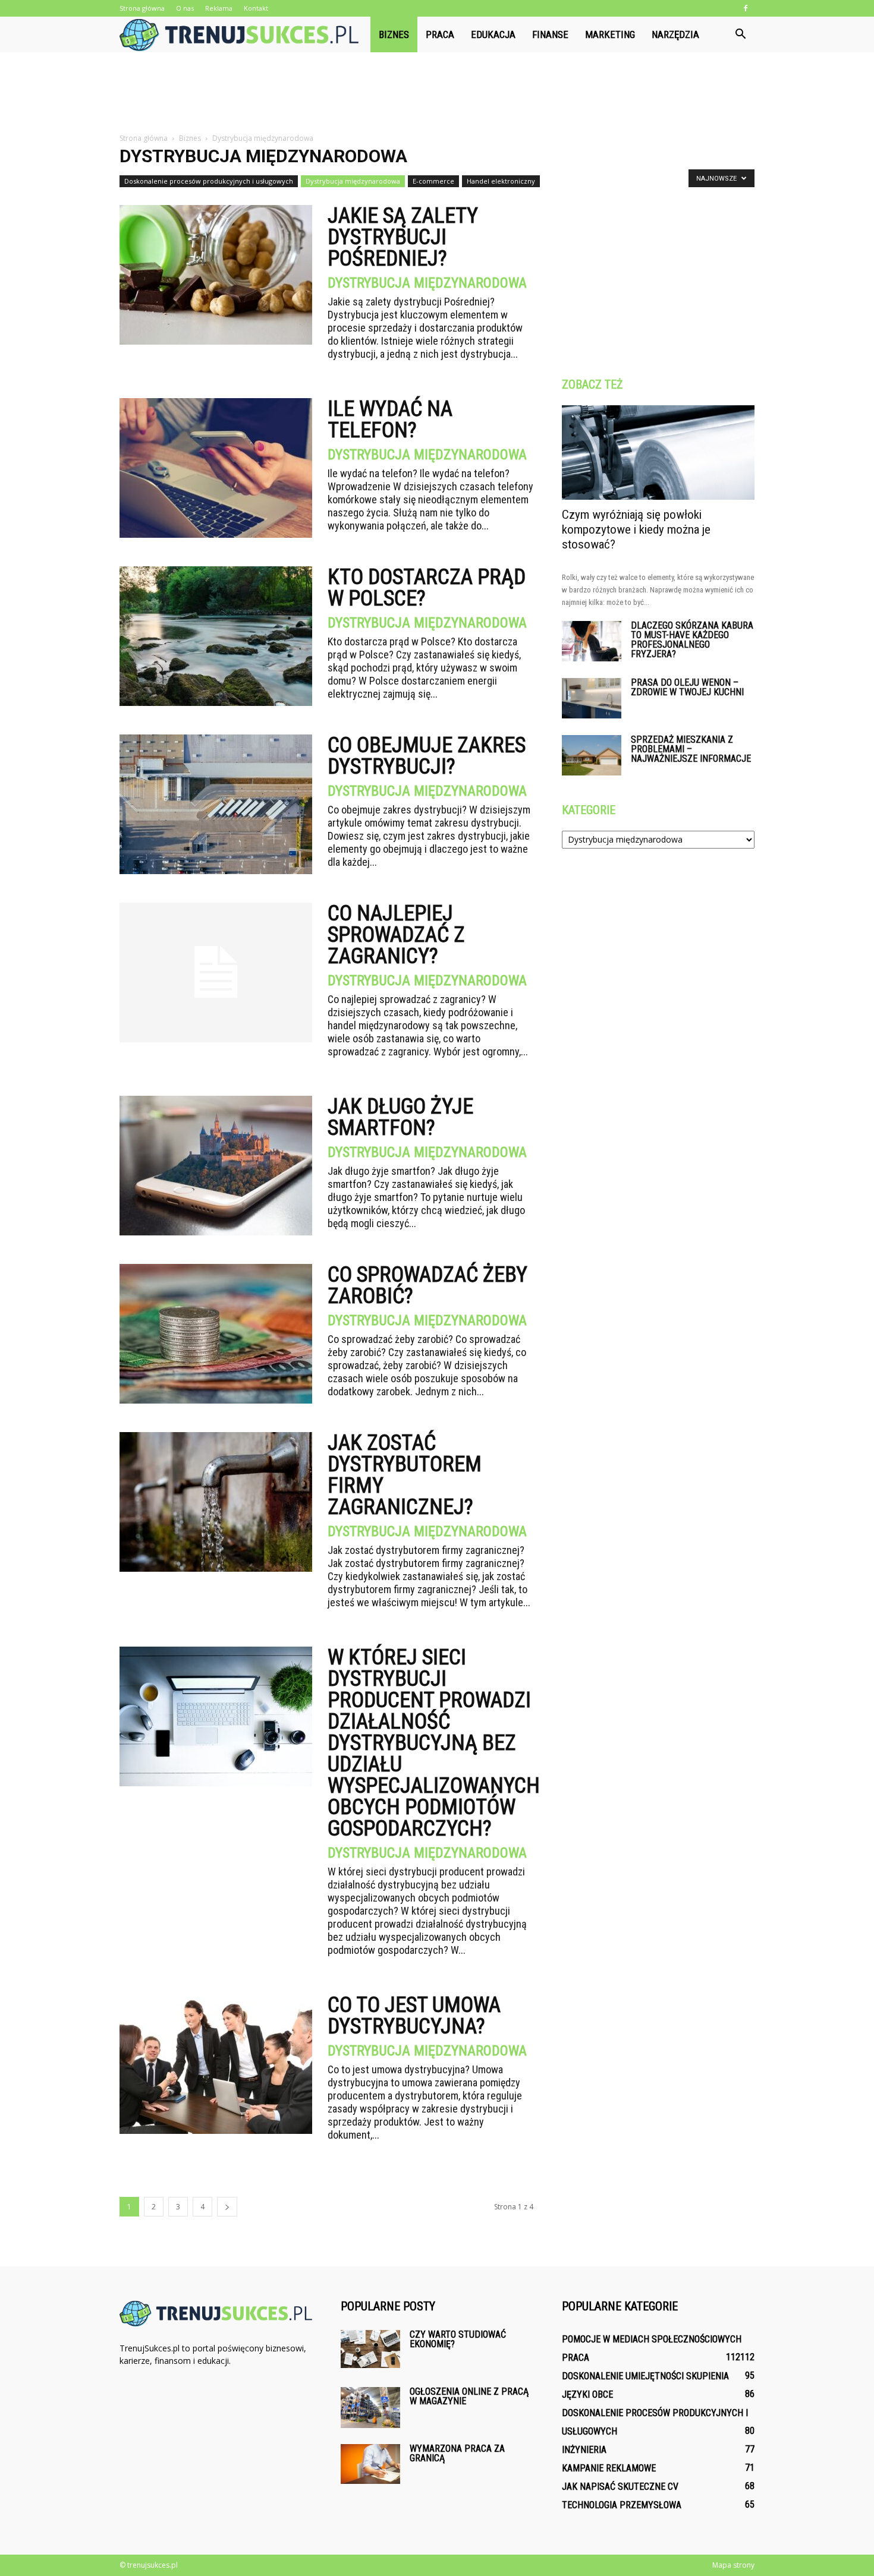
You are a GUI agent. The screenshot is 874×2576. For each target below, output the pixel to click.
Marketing (610, 34)
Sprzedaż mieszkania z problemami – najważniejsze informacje (691, 749)
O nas (185, 8)
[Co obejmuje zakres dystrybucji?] (216, 804)
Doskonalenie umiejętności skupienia (645, 2376)
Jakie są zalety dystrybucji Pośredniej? (403, 237)
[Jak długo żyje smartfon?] (216, 1166)
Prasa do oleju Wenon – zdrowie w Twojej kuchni (687, 687)
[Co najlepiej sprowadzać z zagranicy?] (216, 972)
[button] (740, 34)
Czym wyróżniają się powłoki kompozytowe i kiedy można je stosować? (636, 529)
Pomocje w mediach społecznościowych (652, 2339)
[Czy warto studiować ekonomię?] (370, 2349)
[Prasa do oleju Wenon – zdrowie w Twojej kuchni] (592, 699)
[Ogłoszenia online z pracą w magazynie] (370, 2408)
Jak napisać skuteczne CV (620, 2487)
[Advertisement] (437, 93)
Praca (440, 34)
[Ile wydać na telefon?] (216, 468)
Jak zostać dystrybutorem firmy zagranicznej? (405, 1475)
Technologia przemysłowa (622, 2505)
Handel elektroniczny (501, 181)
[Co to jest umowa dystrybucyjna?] (216, 2064)
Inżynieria (584, 2450)
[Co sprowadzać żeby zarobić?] (216, 1334)
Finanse (550, 34)
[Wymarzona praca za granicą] (370, 2464)
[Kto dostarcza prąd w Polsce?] (216, 636)
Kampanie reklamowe (609, 2468)
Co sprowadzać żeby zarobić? (427, 1285)
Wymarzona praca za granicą (457, 2453)
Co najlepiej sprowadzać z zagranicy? (396, 935)
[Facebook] (746, 8)
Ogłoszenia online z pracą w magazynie (469, 2396)
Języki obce (587, 2394)
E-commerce (433, 181)
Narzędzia (675, 34)
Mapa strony (733, 2565)
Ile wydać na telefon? (390, 420)
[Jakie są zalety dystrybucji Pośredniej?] (216, 275)
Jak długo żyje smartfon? (400, 1117)
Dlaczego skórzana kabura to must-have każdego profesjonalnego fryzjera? (692, 640)
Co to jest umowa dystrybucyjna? (414, 2016)
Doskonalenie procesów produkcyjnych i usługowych (209, 181)
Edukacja (493, 34)
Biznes (394, 34)
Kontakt (256, 8)
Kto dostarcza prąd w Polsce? (427, 588)
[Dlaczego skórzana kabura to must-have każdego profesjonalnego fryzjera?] (592, 641)
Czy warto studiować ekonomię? (458, 2339)
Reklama (219, 8)
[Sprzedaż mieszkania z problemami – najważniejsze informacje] (592, 756)
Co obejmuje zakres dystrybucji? (427, 756)
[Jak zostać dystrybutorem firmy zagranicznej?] (216, 1502)
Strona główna (142, 8)
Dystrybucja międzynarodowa (353, 181)
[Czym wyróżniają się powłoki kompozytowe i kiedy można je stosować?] (658, 453)
